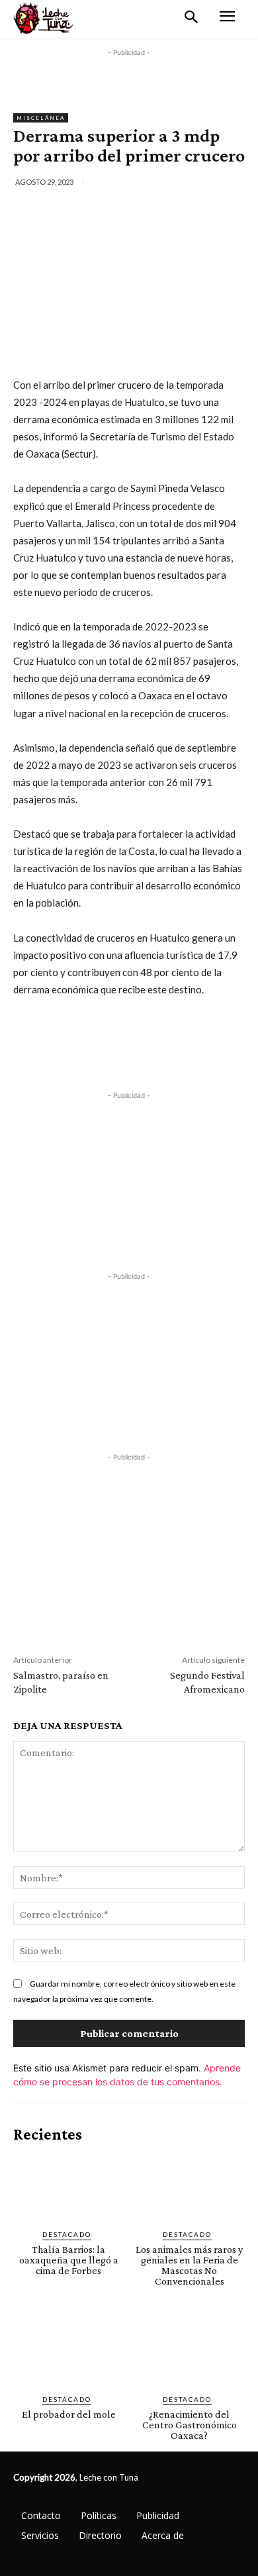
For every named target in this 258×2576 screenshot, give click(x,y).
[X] (99, 211)
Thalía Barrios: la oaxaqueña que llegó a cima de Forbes (69, 2260)
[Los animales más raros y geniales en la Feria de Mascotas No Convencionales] (190, 2187)
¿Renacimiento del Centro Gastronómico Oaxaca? (190, 2425)
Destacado (67, 2234)
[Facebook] (68, 211)
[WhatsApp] (159, 211)
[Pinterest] (129, 211)
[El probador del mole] (69, 2351)
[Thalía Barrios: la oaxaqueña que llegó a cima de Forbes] (69, 2187)
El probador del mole (69, 2414)
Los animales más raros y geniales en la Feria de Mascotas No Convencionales (189, 2265)
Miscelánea (41, 118)
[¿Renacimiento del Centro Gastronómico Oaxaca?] (190, 2351)
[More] (191, 211)
